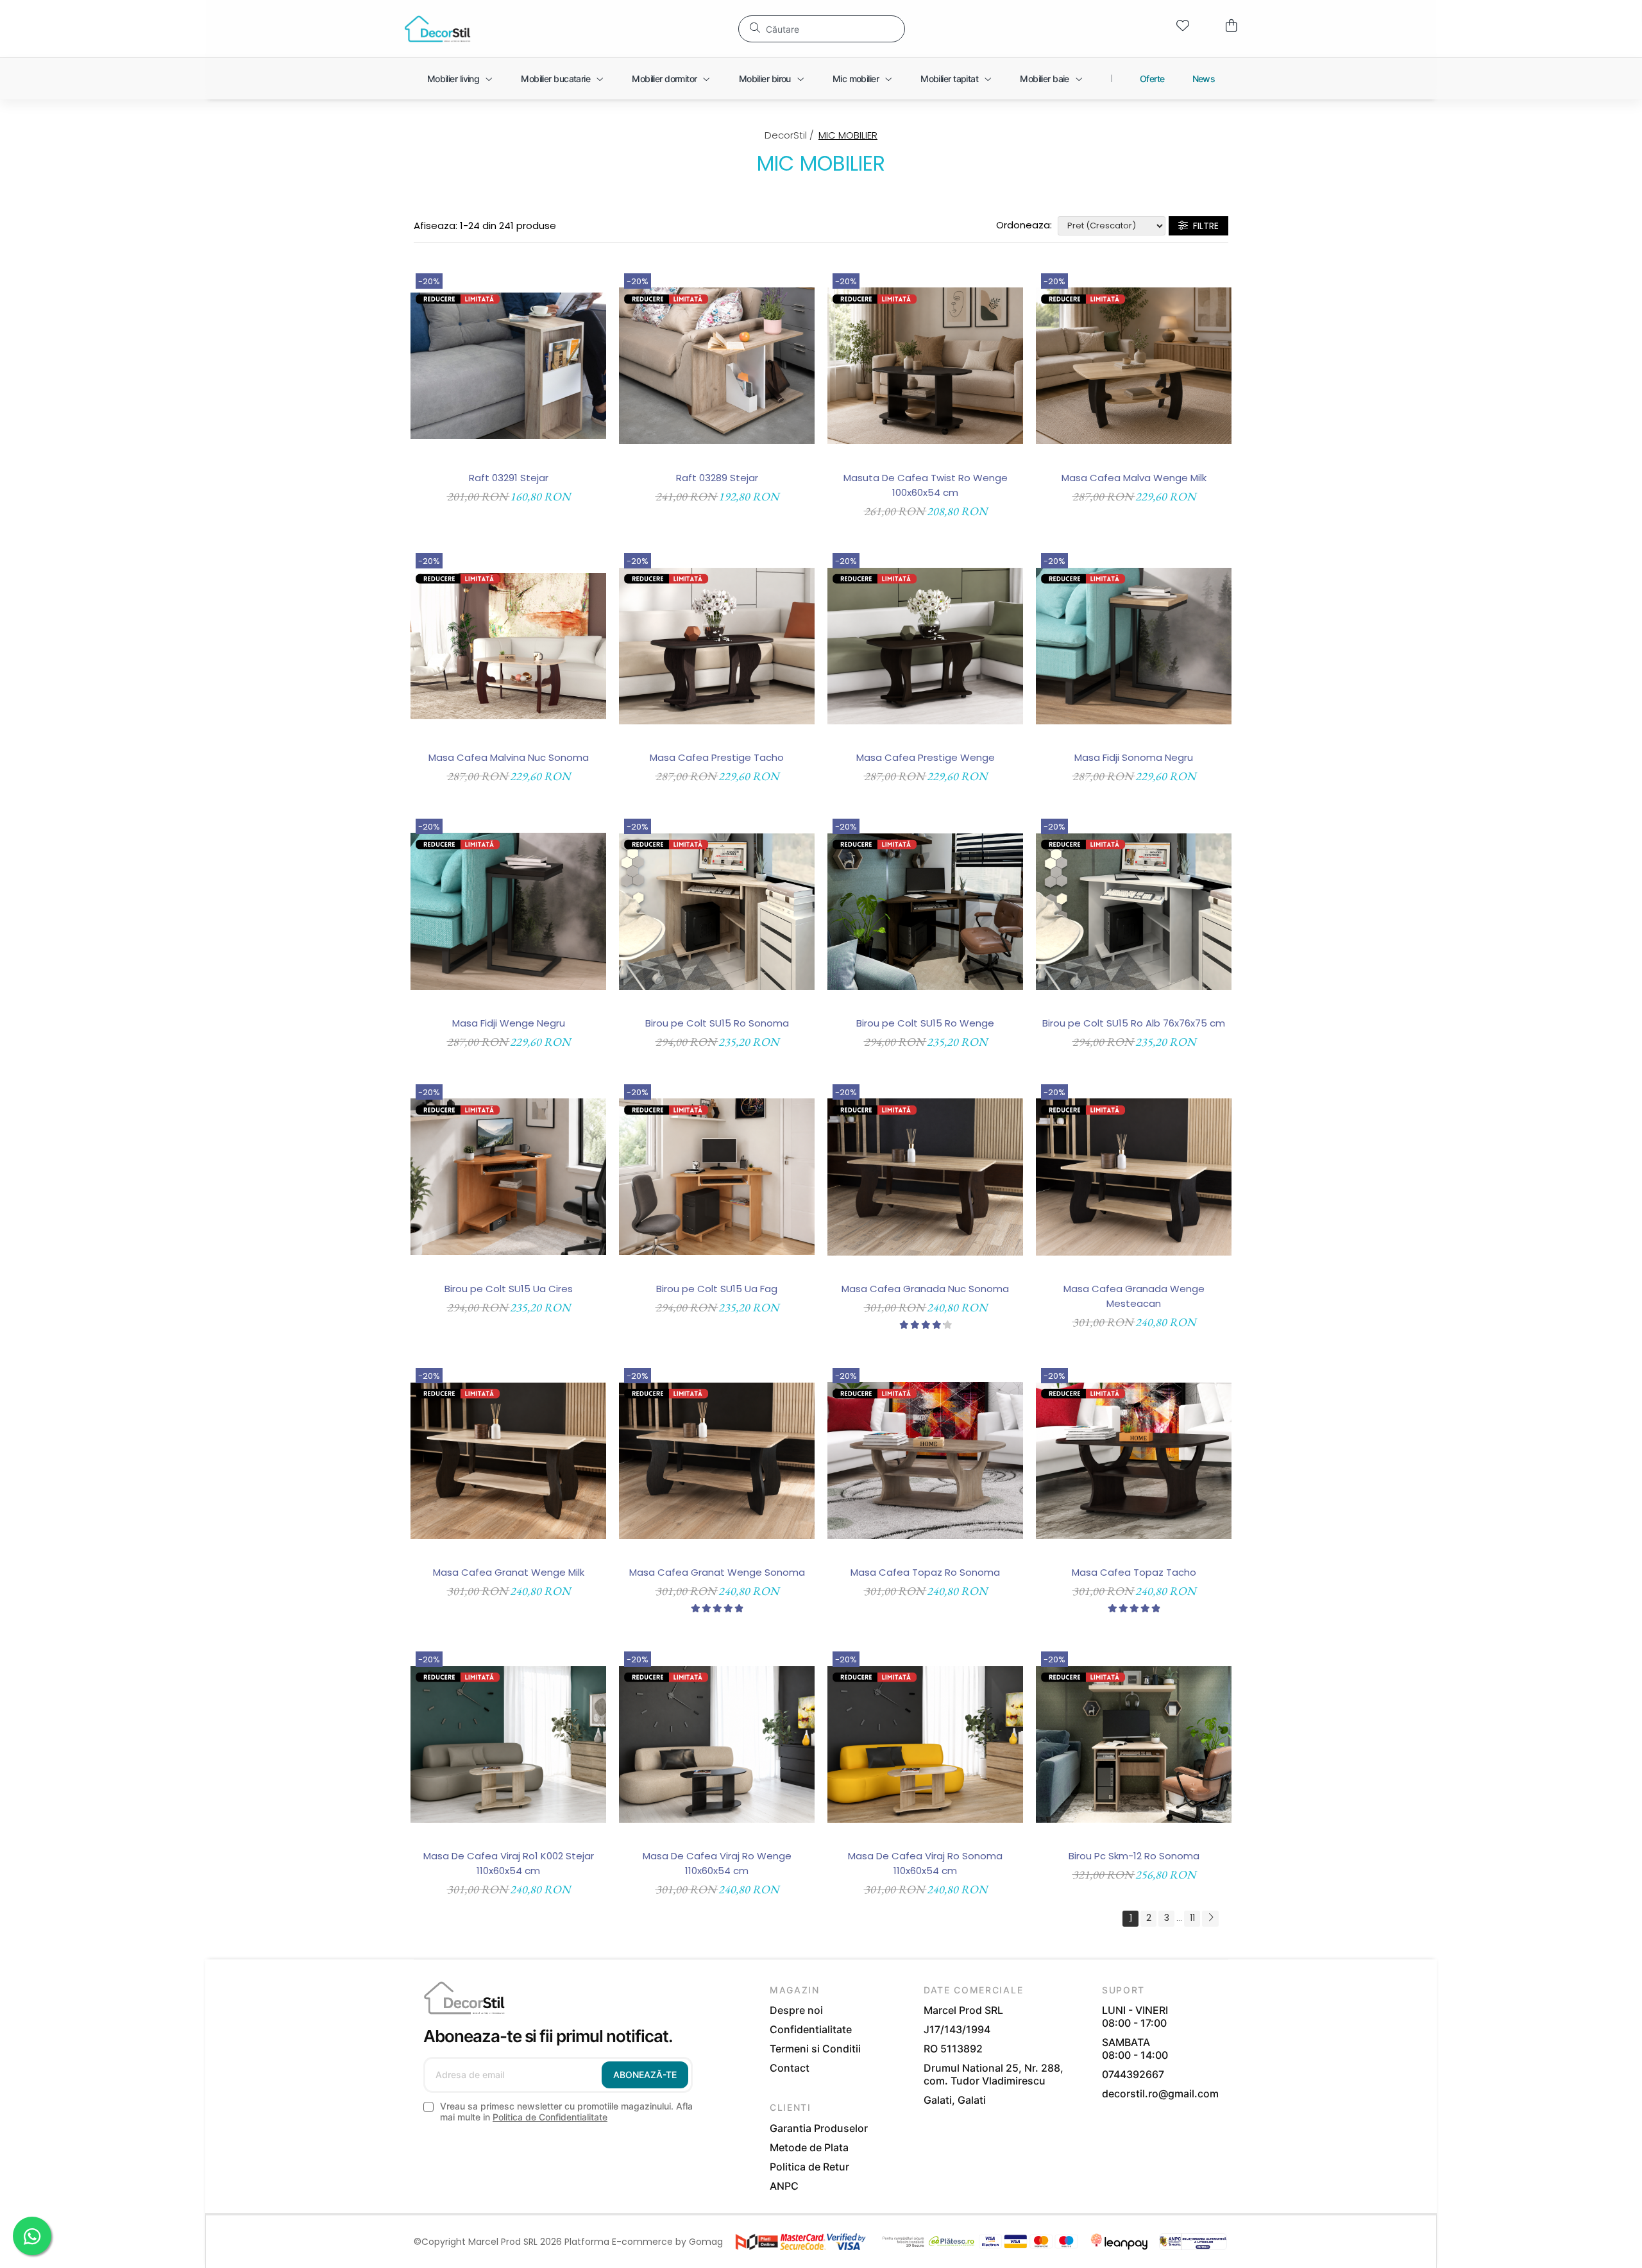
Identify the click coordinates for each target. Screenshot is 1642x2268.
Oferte (1152, 79)
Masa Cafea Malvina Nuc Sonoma (509, 757)
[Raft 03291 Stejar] (508, 366)
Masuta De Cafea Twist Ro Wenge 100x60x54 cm (926, 485)
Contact (790, 2068)
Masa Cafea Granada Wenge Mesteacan (1134, 1296)
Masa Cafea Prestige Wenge (926, 757)
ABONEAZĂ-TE (645, 2075)
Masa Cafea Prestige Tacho (717, 757)
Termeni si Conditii (815, 2049)
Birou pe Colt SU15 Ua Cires (509, 1289)
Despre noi (796, 2010)
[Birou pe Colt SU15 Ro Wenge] (925, 911)
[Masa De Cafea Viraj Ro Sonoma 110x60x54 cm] (925, 1744)
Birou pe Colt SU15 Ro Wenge (925, 1023)
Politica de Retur (809, 2167)
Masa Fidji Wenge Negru (509, 1023)
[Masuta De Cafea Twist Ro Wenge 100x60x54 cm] (925, 366)
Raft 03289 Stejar (717, 478)
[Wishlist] (1183, 26)
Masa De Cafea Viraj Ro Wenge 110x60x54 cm (717, 1863)
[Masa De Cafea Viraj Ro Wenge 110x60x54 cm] (717, 1744)
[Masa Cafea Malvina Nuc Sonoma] (508, 646)
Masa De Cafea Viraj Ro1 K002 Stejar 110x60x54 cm (509, 1863)
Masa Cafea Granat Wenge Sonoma (717, 1572)
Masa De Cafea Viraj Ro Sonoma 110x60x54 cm (925, 1863)
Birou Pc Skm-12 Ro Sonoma (1134, 1856)
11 (1192, 1918)
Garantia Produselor (819, 2128)
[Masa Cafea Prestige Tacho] (717, 646)
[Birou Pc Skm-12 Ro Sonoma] (1134, 1744)
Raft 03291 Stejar (509, 478)
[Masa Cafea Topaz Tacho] (1134, 1461)
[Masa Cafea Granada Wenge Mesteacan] (1134, 1177)
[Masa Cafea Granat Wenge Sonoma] (717, 1461)
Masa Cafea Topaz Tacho (1134, 1572)
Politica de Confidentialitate (550, 2117)
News (1204, 79)
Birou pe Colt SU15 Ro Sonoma (717, 1023)
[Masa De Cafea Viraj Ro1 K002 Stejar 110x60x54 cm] (508, 1744)
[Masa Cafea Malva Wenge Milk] (1134, 366)
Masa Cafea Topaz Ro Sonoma (925, 1572)
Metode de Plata (809, 2147)
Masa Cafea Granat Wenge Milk (509, 1572)
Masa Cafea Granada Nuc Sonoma (925, 1289)
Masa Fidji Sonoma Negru (1134, 757)
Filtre (1203, 226)
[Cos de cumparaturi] (1231, 26)
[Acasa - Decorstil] (438, 29)
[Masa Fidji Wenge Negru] (508, 911)
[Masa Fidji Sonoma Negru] (1134, 646)
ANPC (784, 2186)
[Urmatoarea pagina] (1210, 1919)
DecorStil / (791, 135)
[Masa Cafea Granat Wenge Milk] (508, 1461)
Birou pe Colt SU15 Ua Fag (717, 1289)
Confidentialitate (811, 2029)
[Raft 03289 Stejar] (717, 366)
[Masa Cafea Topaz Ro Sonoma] (925, 1461)
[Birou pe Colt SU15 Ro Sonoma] (717, 911)
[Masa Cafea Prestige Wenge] (925, 646)
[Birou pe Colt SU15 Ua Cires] (508, 1177)
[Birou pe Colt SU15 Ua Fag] (717, 1177)
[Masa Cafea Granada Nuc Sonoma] (925, 1177)
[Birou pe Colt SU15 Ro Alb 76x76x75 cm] (1134, 911)
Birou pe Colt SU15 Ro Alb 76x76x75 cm (1134, 1023)
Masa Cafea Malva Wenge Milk (1134, 478)
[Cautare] (755, 28)
